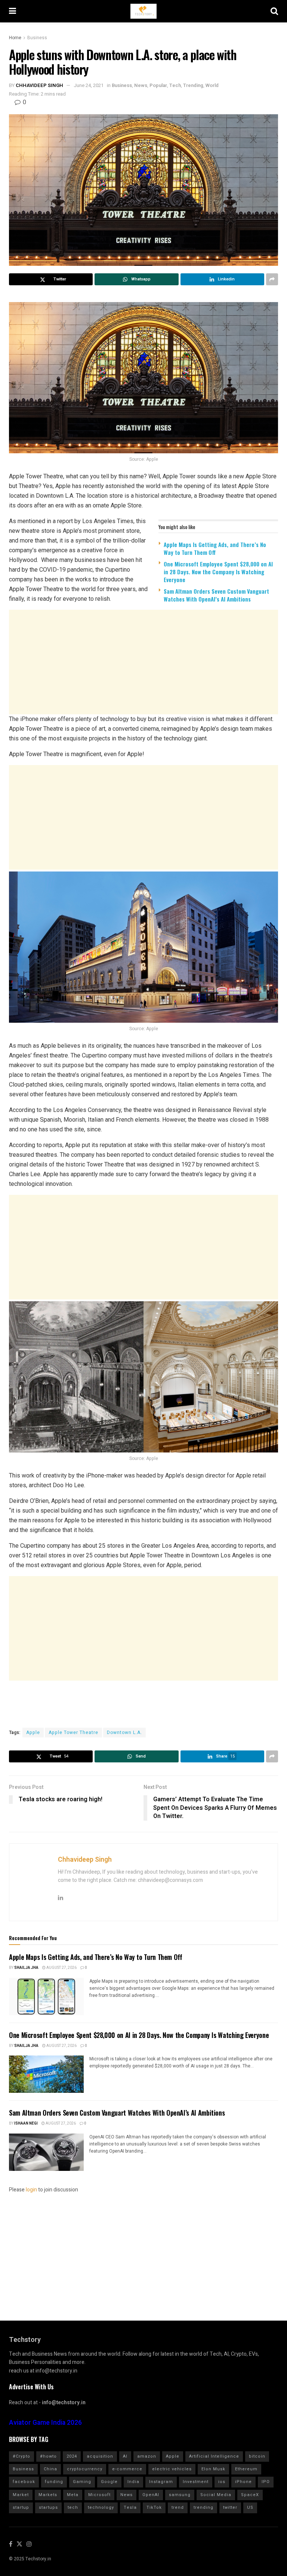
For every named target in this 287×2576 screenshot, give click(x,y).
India (133, 2482)
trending (203, 2507)
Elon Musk (213, 2469)
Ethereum (246, 2469)
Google (109, 2482)
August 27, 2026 (61, 1968)
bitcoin (257, 2456)
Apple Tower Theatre (73, 1733)
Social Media (216, 2495)
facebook (24, 2482)
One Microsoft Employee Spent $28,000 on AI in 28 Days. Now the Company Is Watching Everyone (218, 572)
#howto (48, 2456)
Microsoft (99, 2495)
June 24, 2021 (89, 85)
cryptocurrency (85, 2469)
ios (222, 2482)
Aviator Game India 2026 (45, 2423)
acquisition (100, 2456)
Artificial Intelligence (214, 2456)
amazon (147, 2456)
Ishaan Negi (26, 2123)
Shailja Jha (26, 1968)
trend (178, 2507)
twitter (230, 2507)
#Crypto (21, 2456)
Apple (33, 1733)
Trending (193, 85)
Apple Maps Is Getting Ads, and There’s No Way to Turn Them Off (215, 548)
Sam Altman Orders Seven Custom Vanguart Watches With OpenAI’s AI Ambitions (216, 595)
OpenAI (151, 2495)
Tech (175, 85)
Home (15, 38)
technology (101, 2507)
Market (21, 2495)
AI (125, 2456)
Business (37, 38)
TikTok (154, 2507)
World (212, 85)
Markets (48, 2495)
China (50, 2469)
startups (48, 2507)
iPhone (243, 2482)
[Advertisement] (143, 666)
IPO (266, 2482)
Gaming (82, 2482)
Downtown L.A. (124, 1733)
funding (54, 2482)
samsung (180, 2495)
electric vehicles (172, 2469)
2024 (72, 2456)
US (250, 2507)
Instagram (161, 2482)
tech (73, 2507)
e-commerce (127, 2469)
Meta (73, 2495)
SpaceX (250, 2495)
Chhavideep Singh (39, 85)
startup (21, 2507)
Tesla (130, 2507)
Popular (158, 85)
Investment (196, 2482)
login (31, 2190)
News (141, 85)
